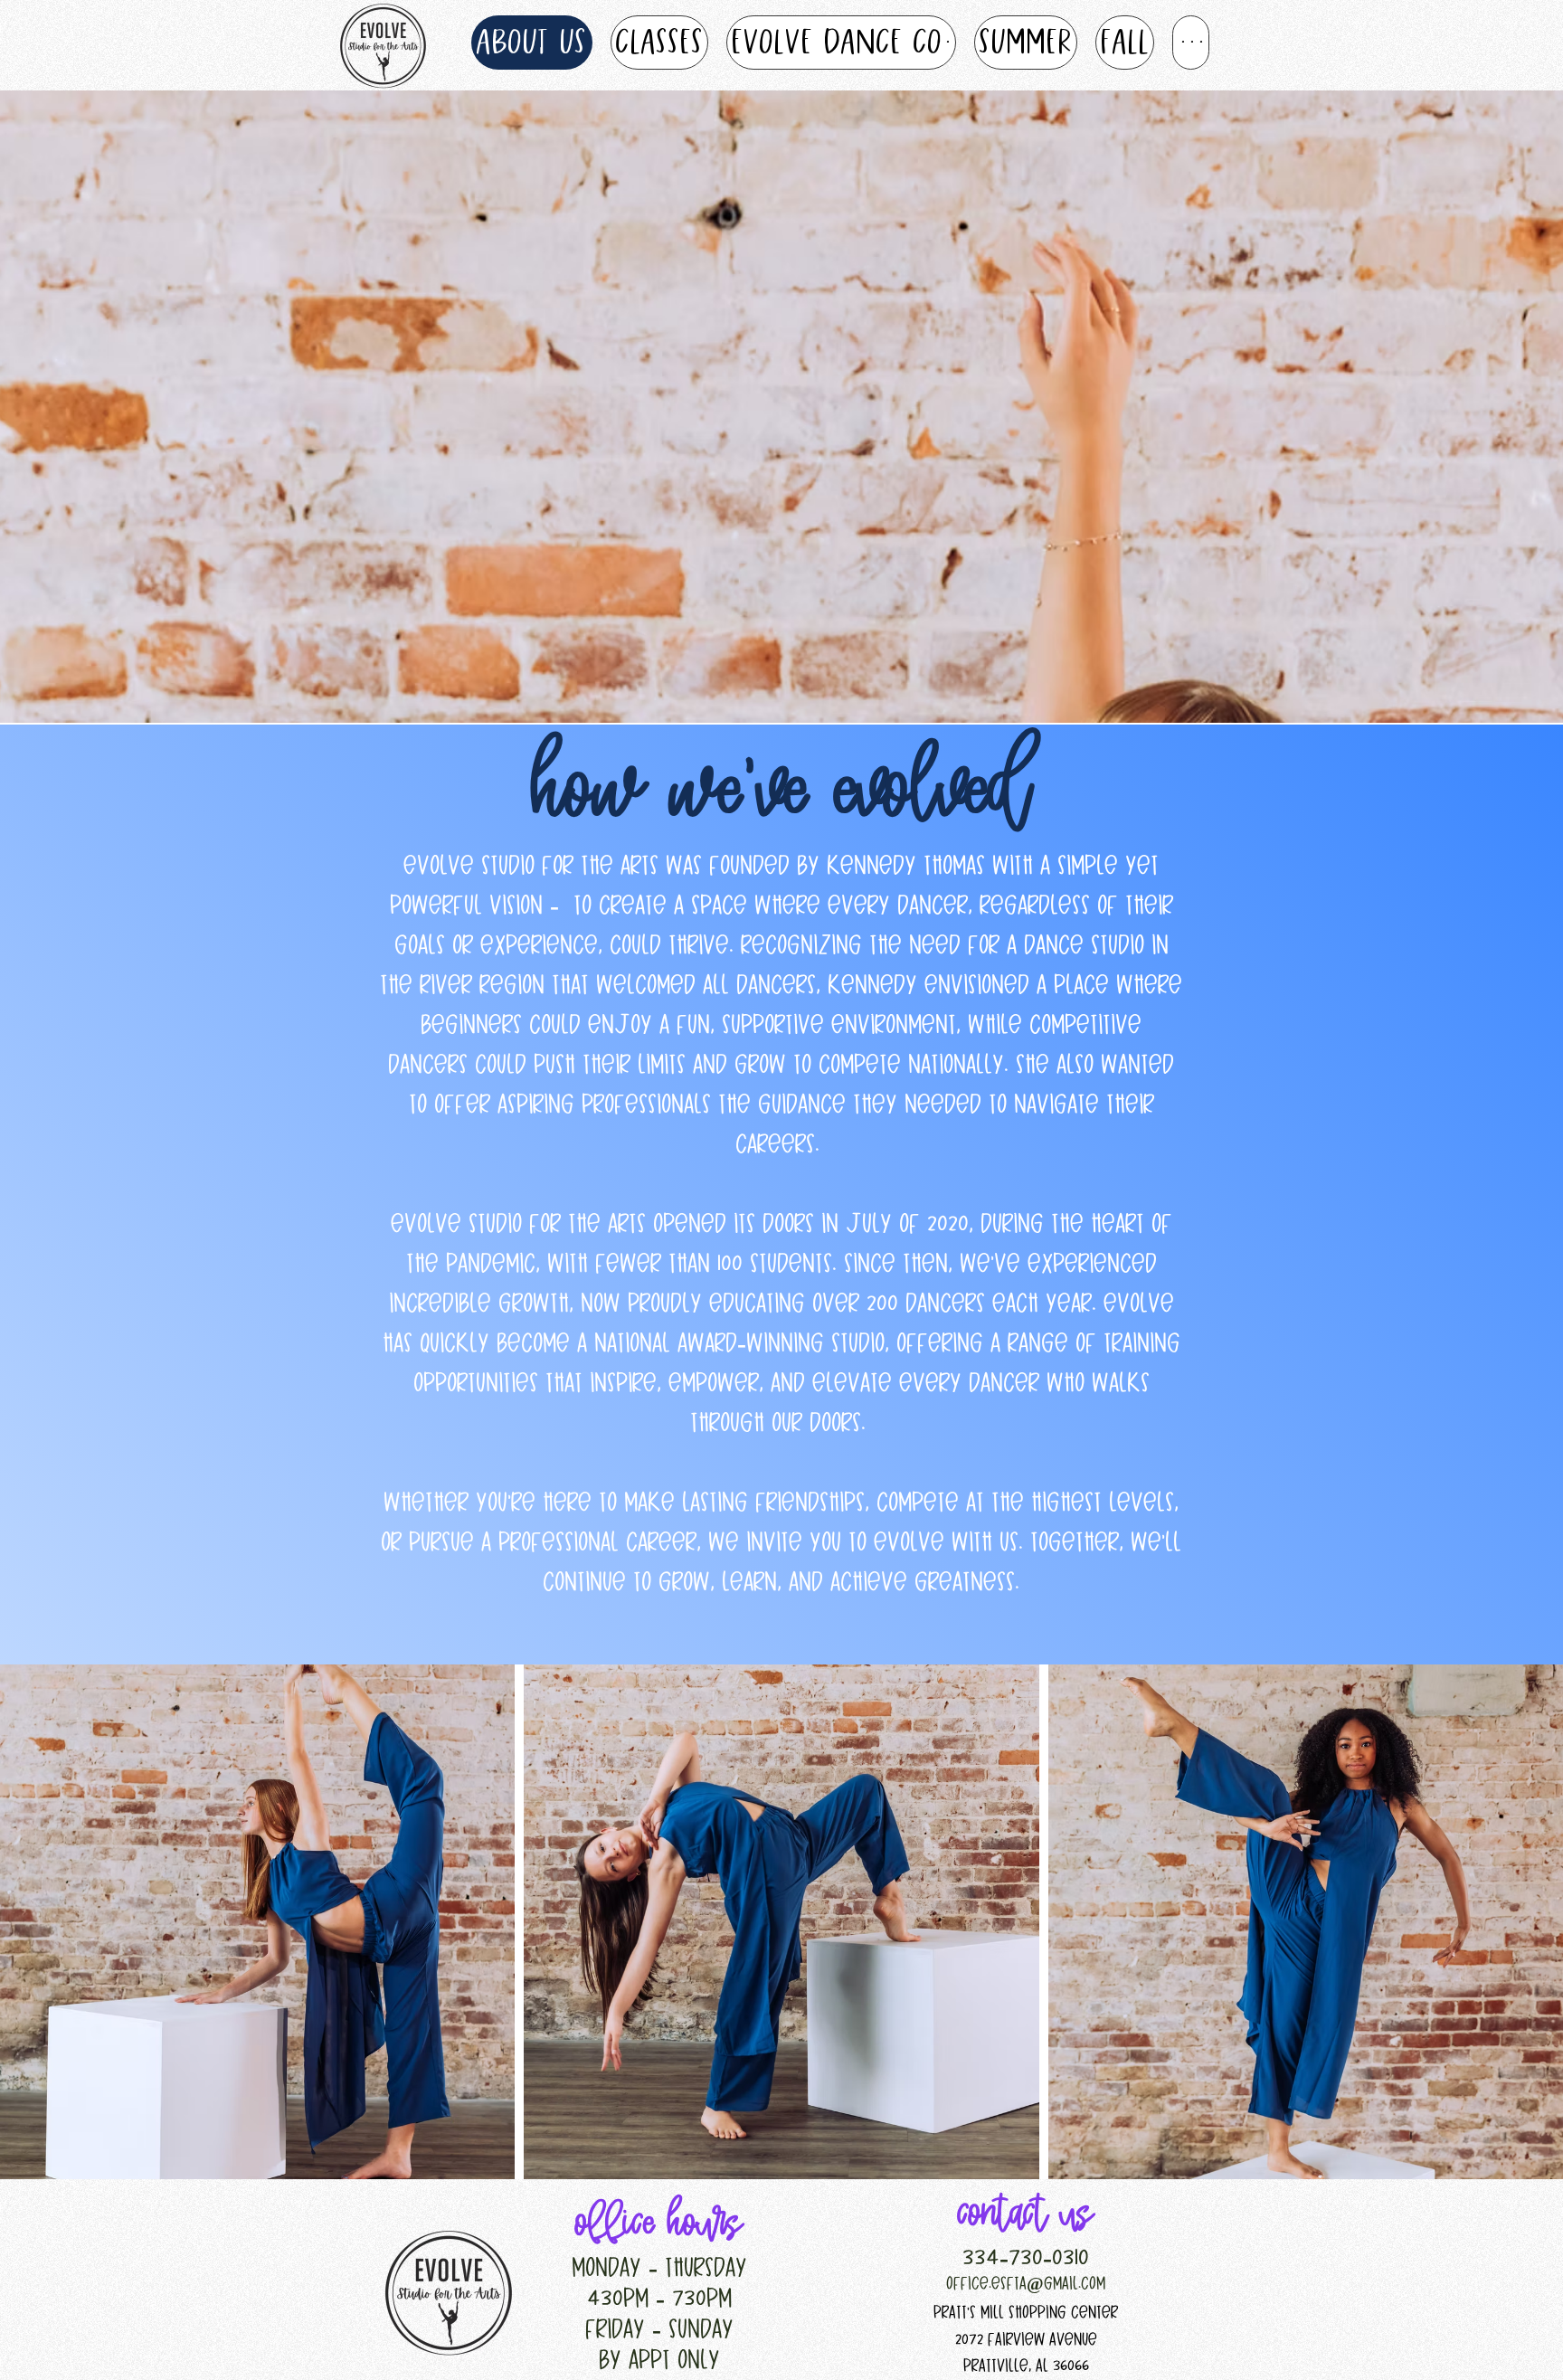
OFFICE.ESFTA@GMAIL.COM (1026, 2284)
